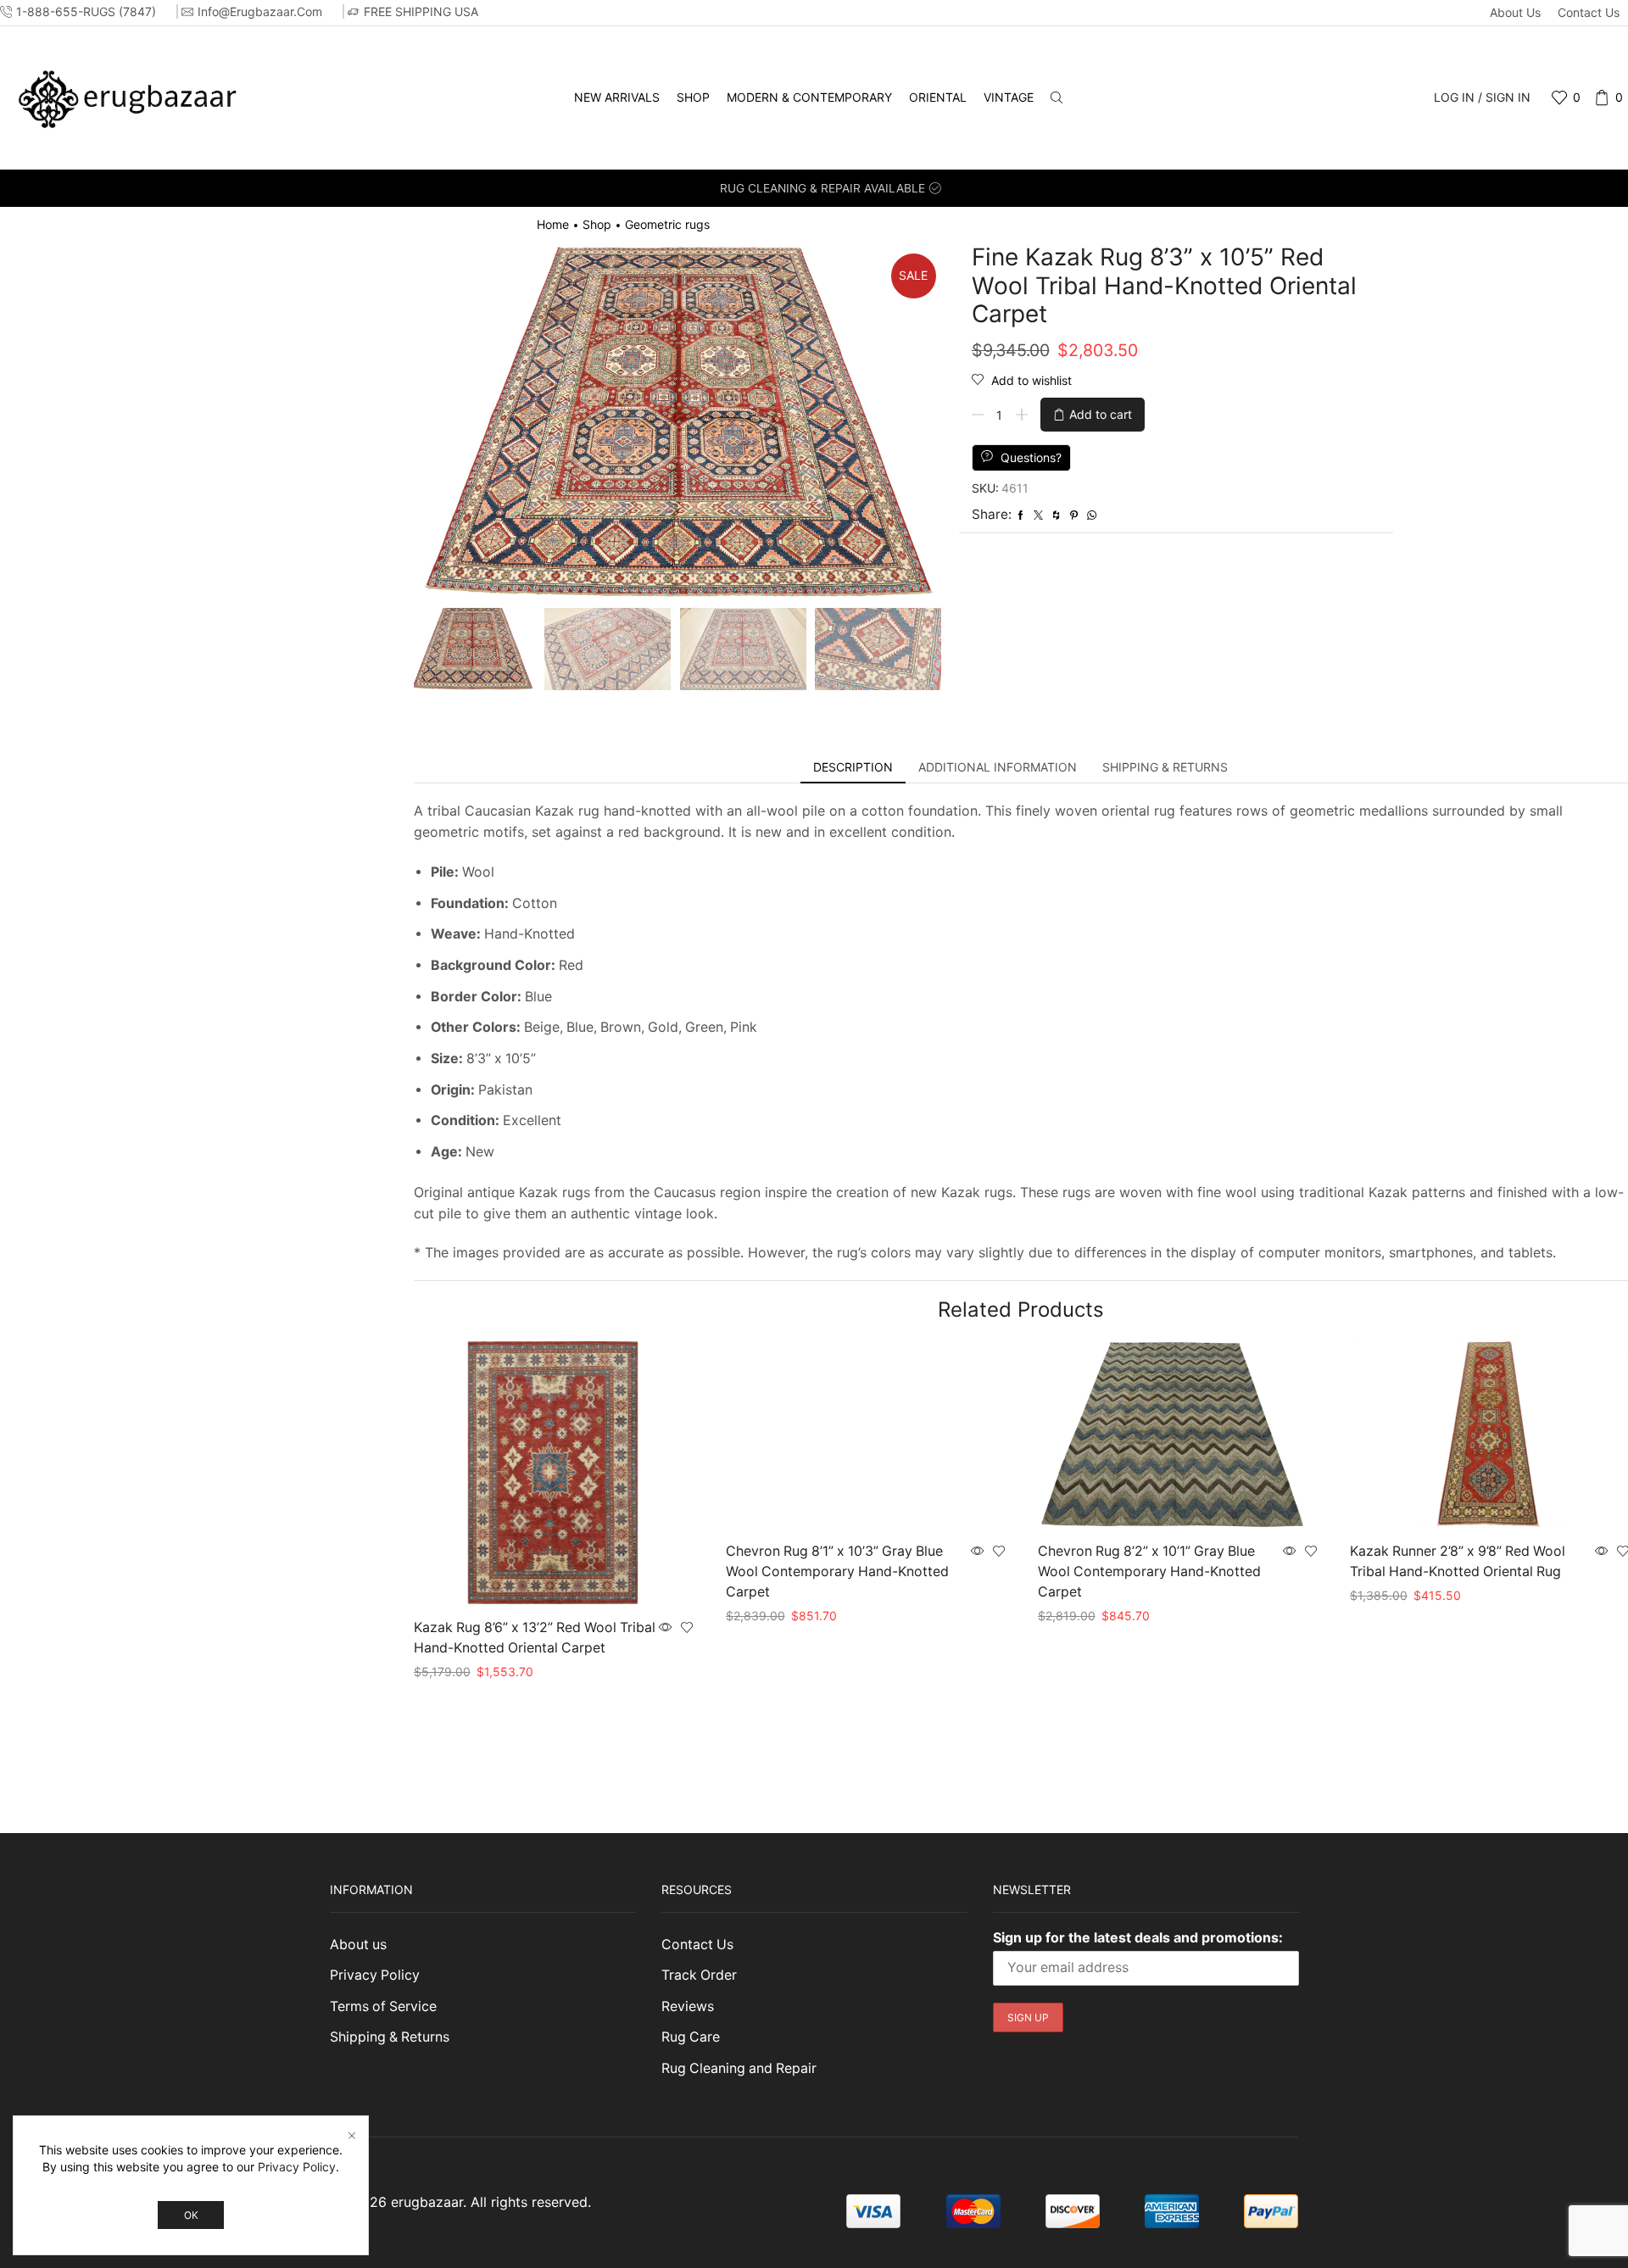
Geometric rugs (667, 224)
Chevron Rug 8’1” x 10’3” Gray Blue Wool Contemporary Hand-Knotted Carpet (837, 1571)
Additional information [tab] (998, 767)
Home (553, 224)
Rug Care (691, 2037)
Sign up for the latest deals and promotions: (1138, 1937)
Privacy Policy (375, 1975)
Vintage (1009, 97)
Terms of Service (383, 2006)
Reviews (688, 2006)
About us (1515, 12)
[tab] (853, 767)
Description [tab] (853, 767)
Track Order (699, 1975)
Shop (693, 97)
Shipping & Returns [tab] (1165, 767)
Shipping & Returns (390, 2037)
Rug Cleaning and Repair (739, 2068)
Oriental (938, 97)
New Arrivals (617, 97)
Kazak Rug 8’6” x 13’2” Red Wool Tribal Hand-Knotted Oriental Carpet (535, 1638)
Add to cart (1101, 414)
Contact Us (1589, 12)
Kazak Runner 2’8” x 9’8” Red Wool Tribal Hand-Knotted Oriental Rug (1458, 1561)
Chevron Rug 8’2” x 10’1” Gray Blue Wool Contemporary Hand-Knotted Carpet (1149, 1571)
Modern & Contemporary (809, 97)
